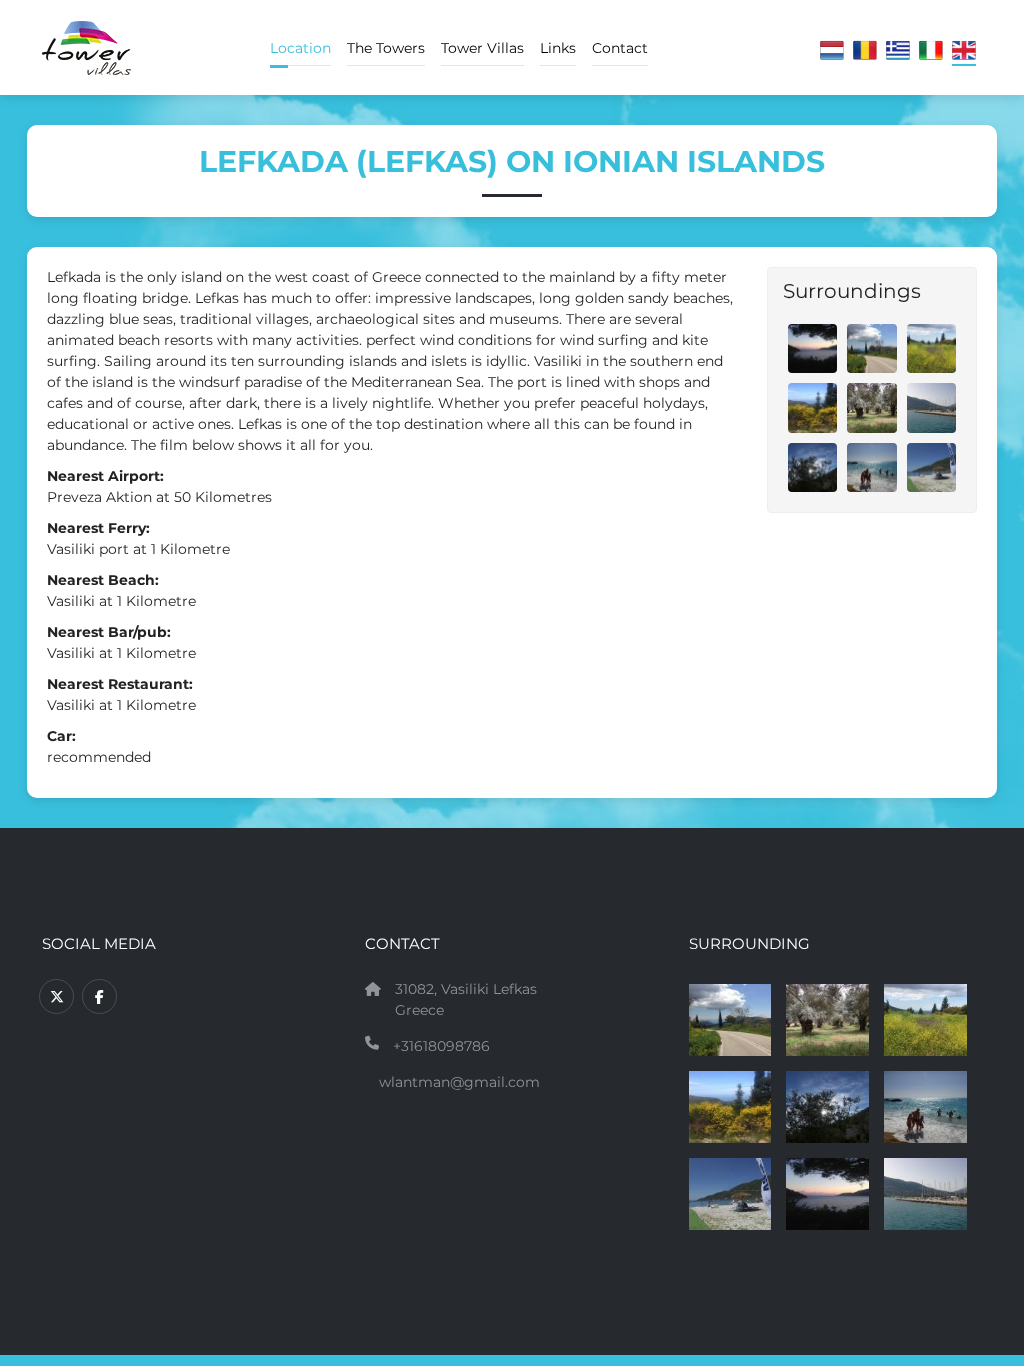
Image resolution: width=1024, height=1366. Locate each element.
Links (558, 48)
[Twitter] (56, 996)
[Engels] (964, 52)
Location (300, 48)
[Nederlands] (832, 52)
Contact (620, 48)
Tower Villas (482, 48)
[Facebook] (99, 996)
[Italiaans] (931, 52)
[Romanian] (865, 52)
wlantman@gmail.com (459, 1082)
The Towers (386, 48)
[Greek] (898, 52)
